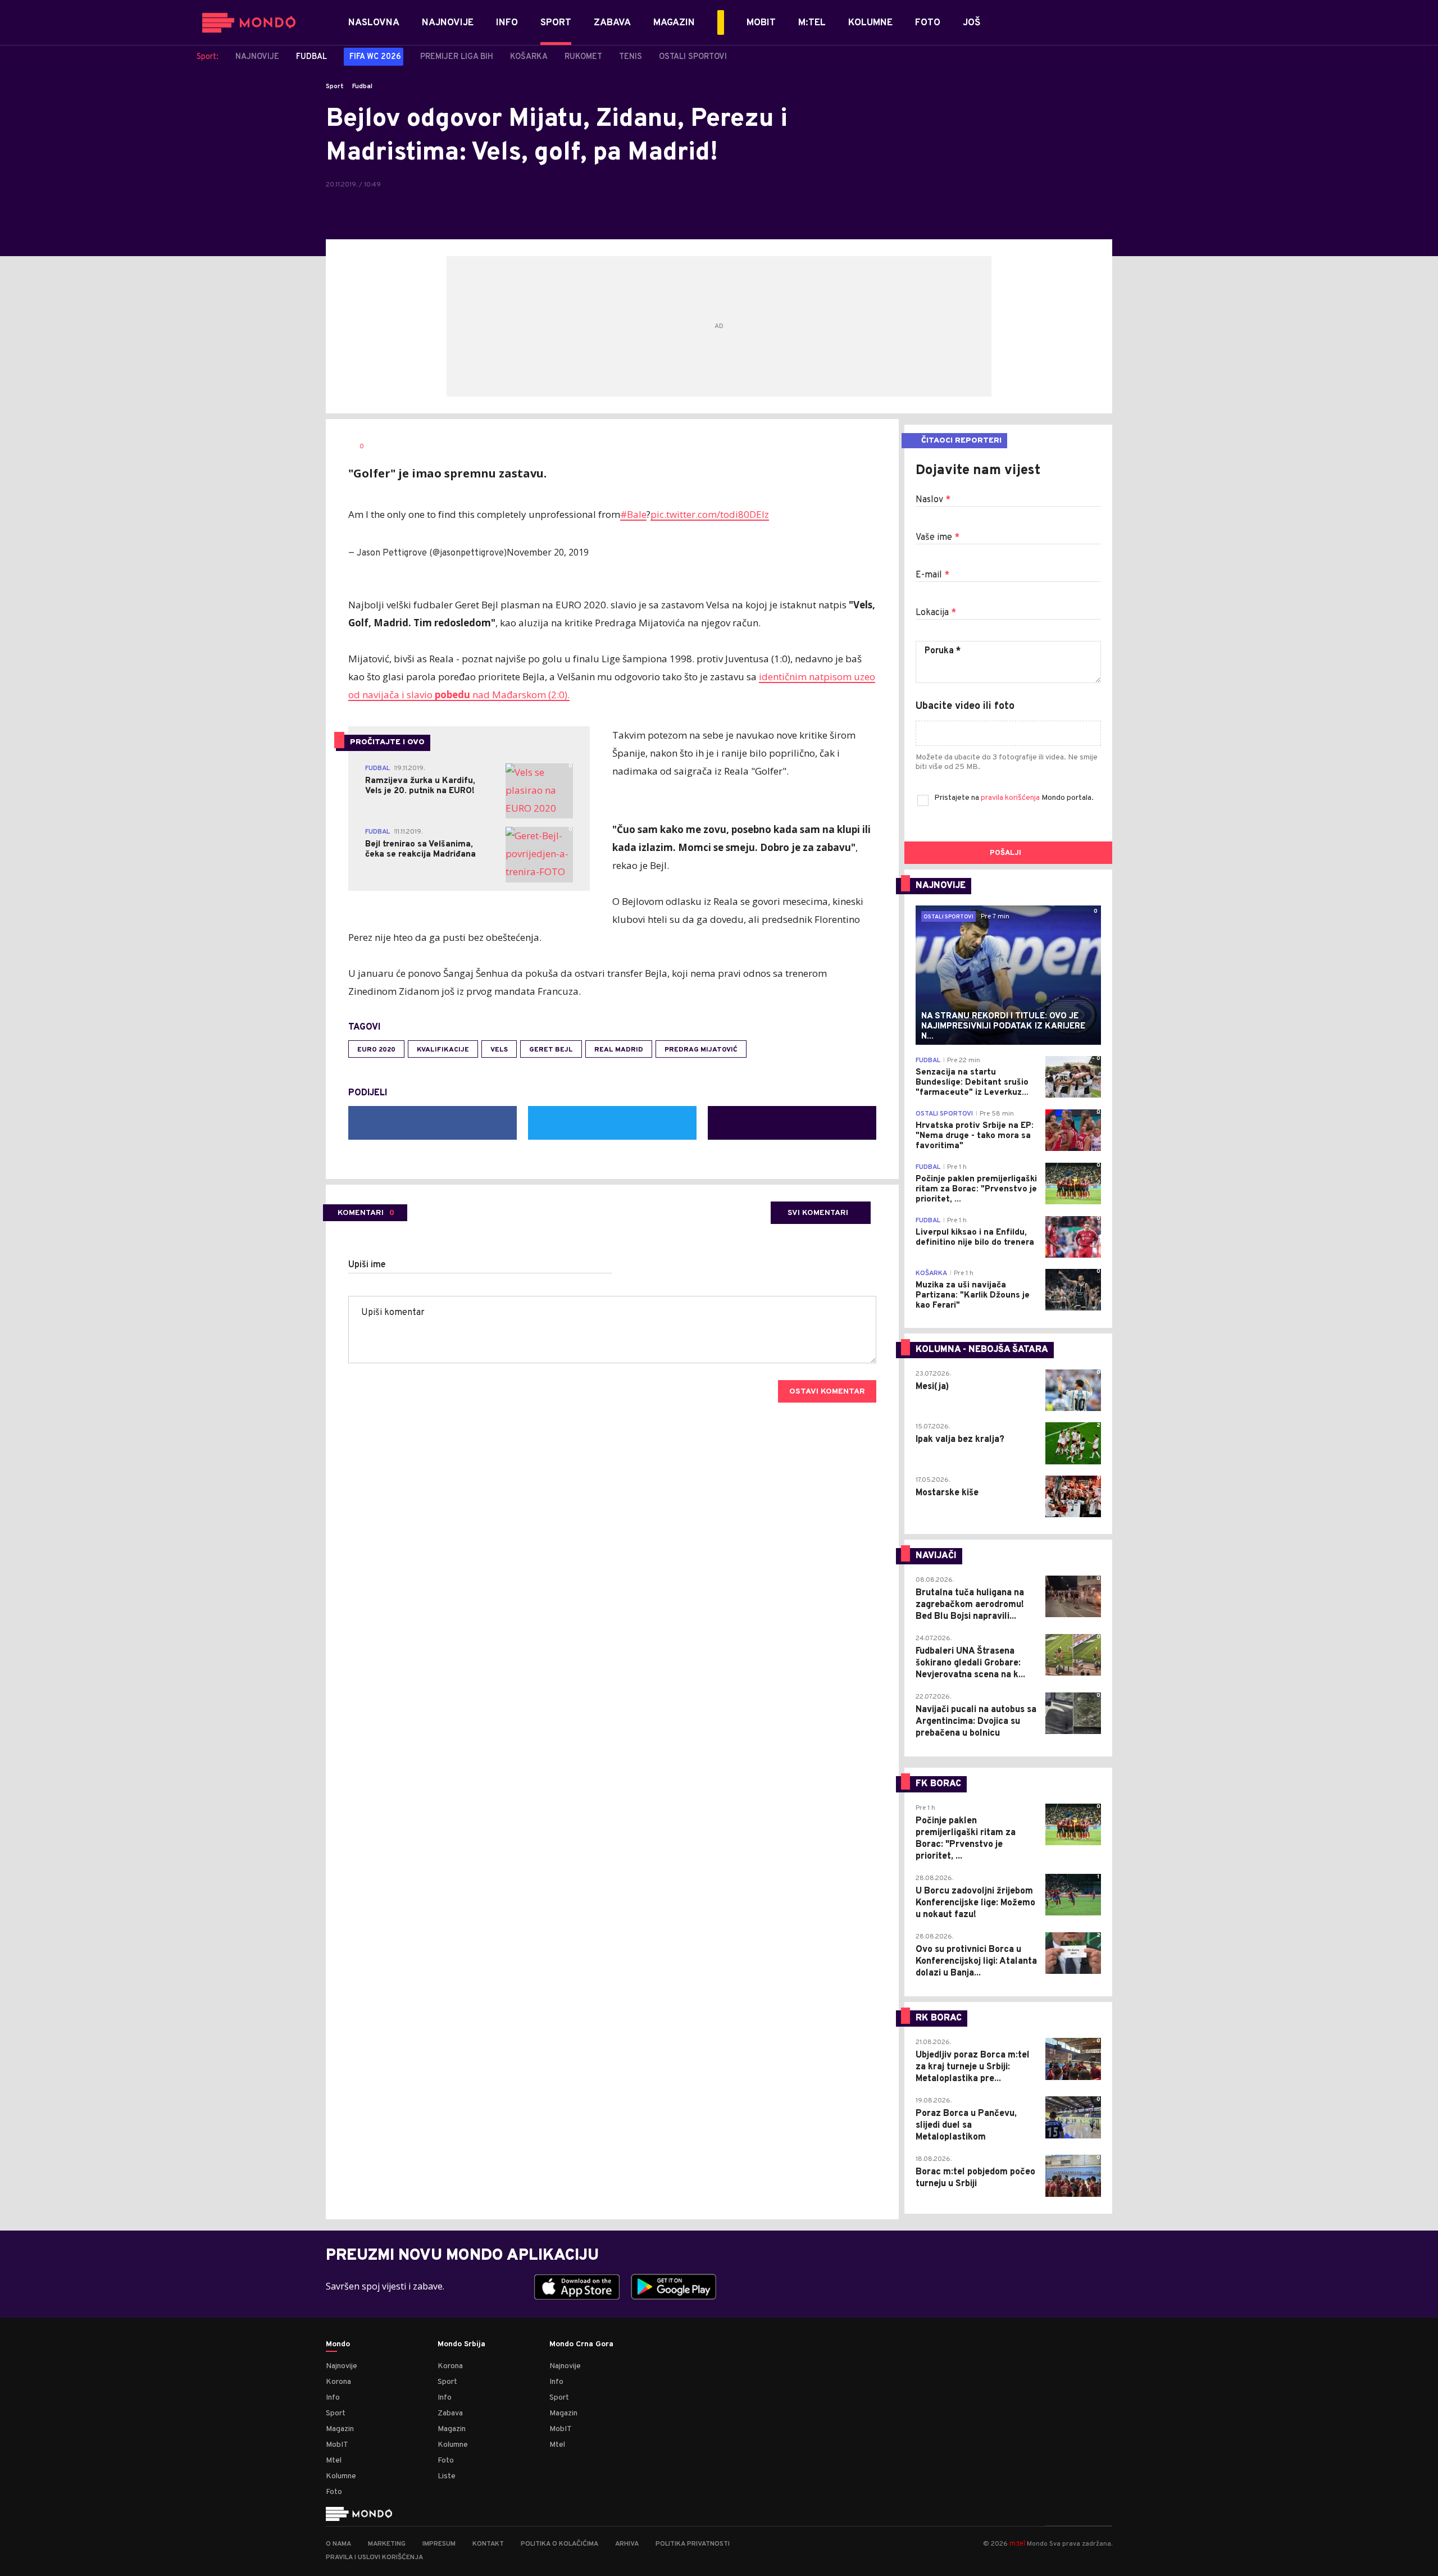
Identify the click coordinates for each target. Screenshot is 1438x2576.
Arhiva (627, 2544)
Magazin (340, 2429)
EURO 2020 (376, 1050)
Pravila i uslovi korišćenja (374, 2557)
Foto (334, 2492)
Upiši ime (367, 1265)
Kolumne (341, 2476)
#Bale (633, 514)
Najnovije (342, 2366)
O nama (338, 2544)
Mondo (338, 2345)
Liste (447, 2476)
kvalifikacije (443, 1050)
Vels (499, 1050)
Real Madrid (619, 1050)
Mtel (334, 2461)
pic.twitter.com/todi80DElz (710, 514)
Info (333, 2398)
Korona (338, 2382)
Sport (335, 87)
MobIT (337, 2445)
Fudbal (362, 87)
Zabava (450, 2413)
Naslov (933, 500)
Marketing (387, 2544)
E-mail (932, 575)
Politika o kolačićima (559, 2544)
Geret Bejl (551, 1050)
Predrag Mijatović (701, 1050)
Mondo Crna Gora (581, 2345)
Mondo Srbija (461, 2345)
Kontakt (488, 2544)
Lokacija (936, 613)
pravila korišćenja (1011, 798)
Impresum (439, 2544)
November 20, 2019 (548, 552)
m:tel (1017, 2543)
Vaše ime (938, 538)
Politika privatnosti (693, 2544)
